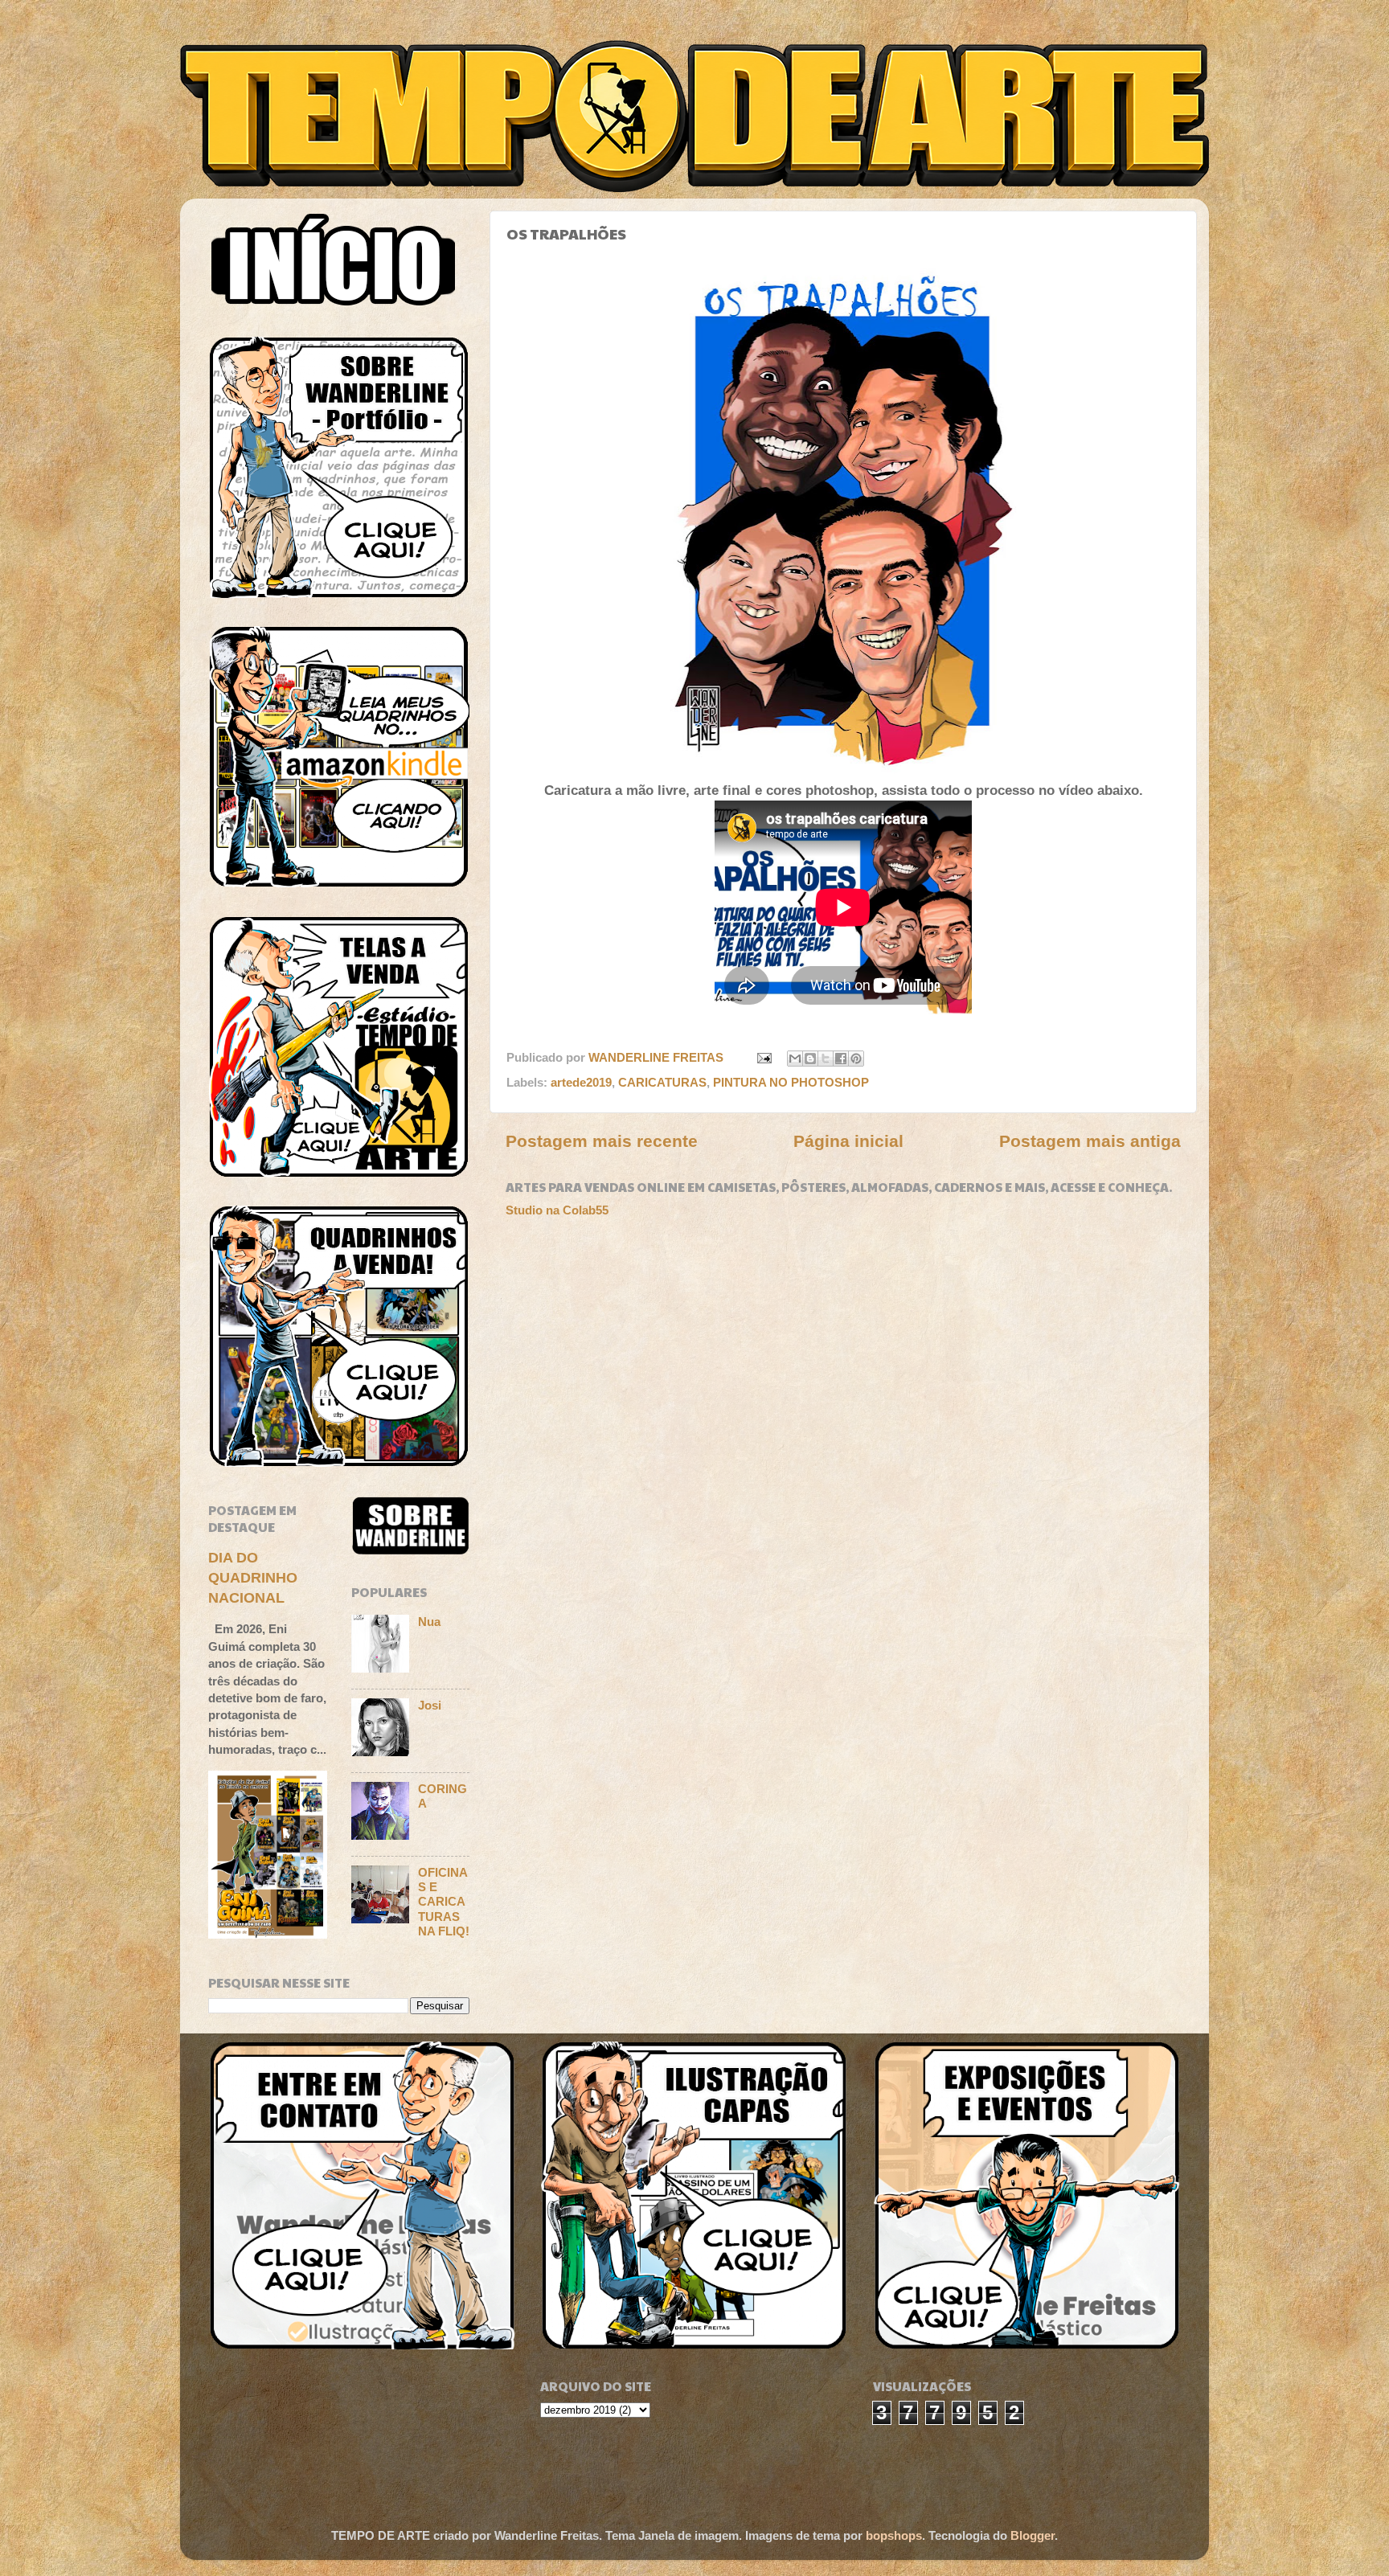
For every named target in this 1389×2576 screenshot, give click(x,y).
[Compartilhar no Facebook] (841, 1059)
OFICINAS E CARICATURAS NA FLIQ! (444, 1902)
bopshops (894, 2535)
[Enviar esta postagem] (764, 1057)
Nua (429, 1622)
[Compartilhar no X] (826, 1059)
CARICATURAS (662, 1082)
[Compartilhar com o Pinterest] (856, 1059)
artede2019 (581, 1082)
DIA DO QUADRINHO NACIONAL (253, 1578)
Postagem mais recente (602, 1141)
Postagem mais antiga (1090, 1141)
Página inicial (848, 1141)
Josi (430, 1705)
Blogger (1033, 2535)
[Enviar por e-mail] (795, 1059)
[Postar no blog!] (810, 1059)
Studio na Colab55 (557, 1210)
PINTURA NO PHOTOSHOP (791, 1082)
